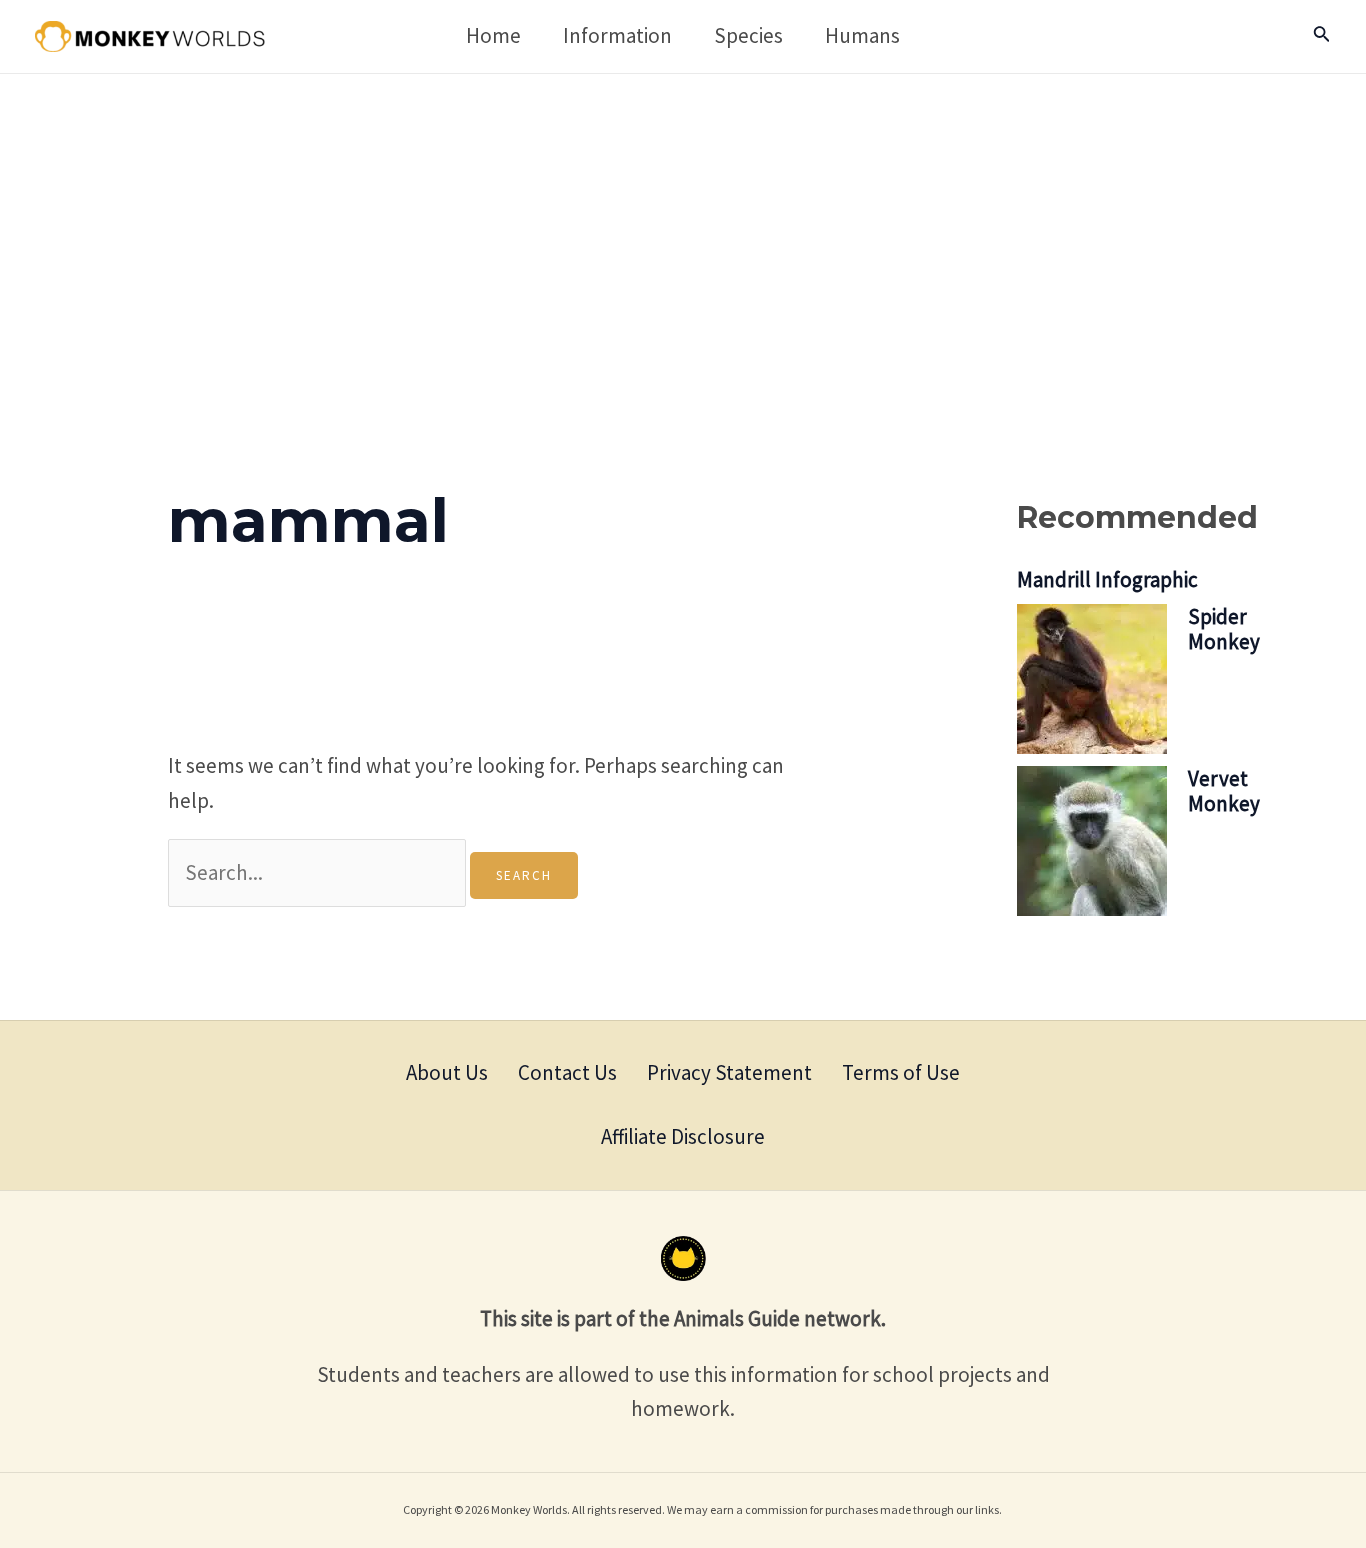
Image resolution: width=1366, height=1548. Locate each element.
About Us (447, 1072)
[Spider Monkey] (1092, 679)
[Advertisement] (683, 224)
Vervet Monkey (1224, 791)
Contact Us (567, 1072)
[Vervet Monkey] (1092, 841)
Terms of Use (901, 1072)
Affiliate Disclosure (683, 1136)
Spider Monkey (1224, 629)
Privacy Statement (729, 1072)
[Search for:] (319, 872)
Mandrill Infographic (1107, 579)
